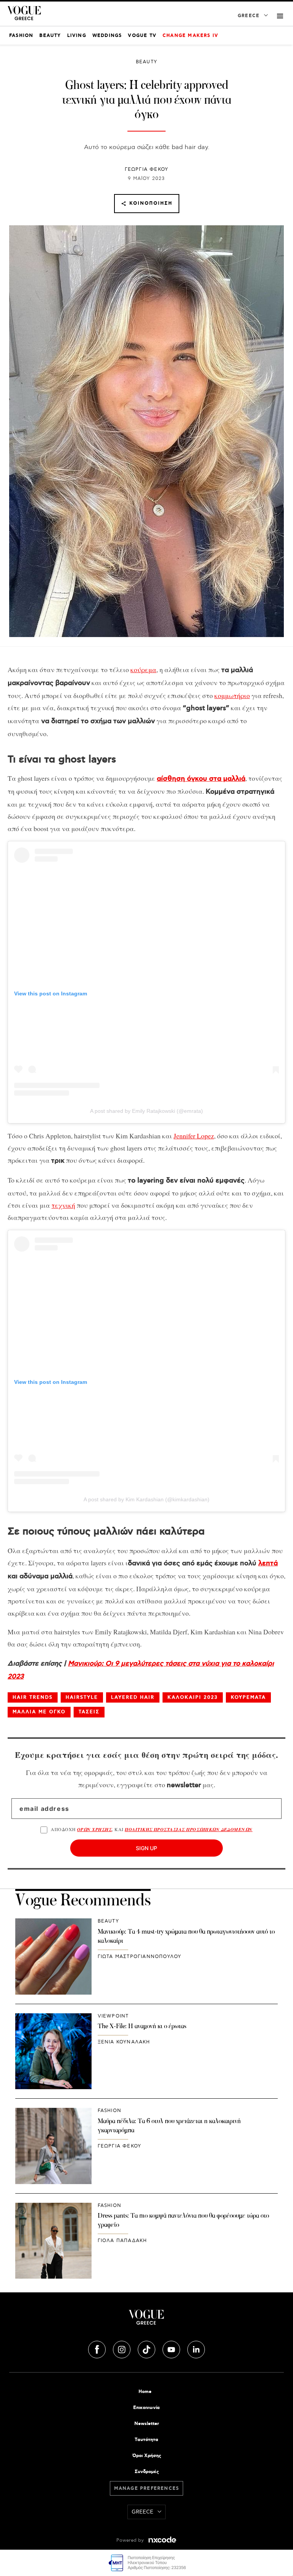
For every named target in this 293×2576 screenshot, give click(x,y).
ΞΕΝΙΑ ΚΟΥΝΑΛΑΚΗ (124, 2042)
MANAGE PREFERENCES (147, 2489)
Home (145, 2392)
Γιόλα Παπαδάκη (122, 2241)
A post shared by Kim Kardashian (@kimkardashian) (146, 1499)
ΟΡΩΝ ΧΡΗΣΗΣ (94, 1829)
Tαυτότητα (146, 2440)
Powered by (131, 2540)
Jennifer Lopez (194, 1136)
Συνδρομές (147, 2472)
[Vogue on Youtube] (172, 2348)
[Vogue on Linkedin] (196, 2348)
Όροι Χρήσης (147, 2456)
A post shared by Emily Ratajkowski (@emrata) (146, 1111)
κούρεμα (143, 669)
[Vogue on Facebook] (98, 2348)
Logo (146, 2320)
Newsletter (147, 2424)
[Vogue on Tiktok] (147, 2348)
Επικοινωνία (146, 2408)
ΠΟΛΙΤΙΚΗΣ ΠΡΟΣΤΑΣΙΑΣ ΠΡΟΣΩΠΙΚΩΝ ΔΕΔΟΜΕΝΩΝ (189, 1829)
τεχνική (63, 1205)
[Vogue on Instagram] (122, 2348)
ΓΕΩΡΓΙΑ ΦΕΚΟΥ (147, 169)
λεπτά (268, 1563)
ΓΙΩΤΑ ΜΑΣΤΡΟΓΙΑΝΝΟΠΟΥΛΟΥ (140, 1957)
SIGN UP (146, 1848)
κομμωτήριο (232, 695)
